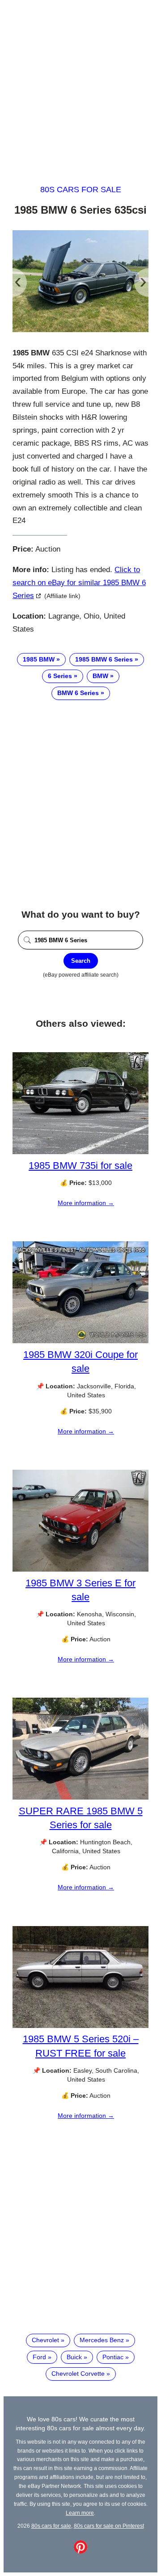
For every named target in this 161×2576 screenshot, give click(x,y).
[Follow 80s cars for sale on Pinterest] (80, 2551)
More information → (86, 1203)
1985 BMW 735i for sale (80, 1166)
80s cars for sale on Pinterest (109, 2526)
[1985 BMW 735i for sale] (80, 1152)
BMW (100, 676)
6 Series (60, 676)
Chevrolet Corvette (78, 2374)
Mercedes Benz (102, 2340)
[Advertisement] (80, 84)
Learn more (80, 2513)
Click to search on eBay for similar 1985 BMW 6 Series (79, 583)
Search (81, 961)
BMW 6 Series (78, 693)
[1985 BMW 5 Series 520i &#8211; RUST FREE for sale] (80, 2026)
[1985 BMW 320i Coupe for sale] (80, 1341)
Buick (74, 2357)
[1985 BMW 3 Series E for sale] (80, 1569)
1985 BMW (39, 659)
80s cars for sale (81, 190)
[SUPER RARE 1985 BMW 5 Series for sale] (80, 1797)
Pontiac (113, 2357)
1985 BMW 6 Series (104, 659)
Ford (39, 2357)
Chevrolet (45, 2340)
